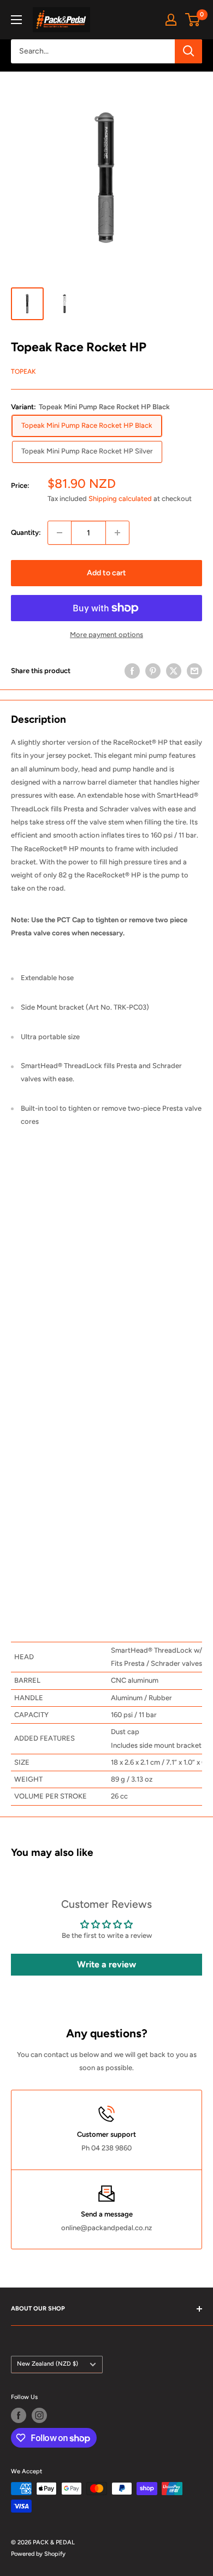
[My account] (171, 20)
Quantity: (26, 532)
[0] (193, 20)
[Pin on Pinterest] (153, 671)
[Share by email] (194, 671)
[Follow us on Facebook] (19, 2415)
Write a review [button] (106, 1964)
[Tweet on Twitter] (174, 671)
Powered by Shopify (38, 2554)
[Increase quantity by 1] (117, 533)
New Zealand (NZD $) (48, 2364)
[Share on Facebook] (132, 671)
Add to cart (106, 573)
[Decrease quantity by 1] (60, 533)
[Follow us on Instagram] (39, 2415)
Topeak (23, 372)
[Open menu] (16, 20)
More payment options (106, 635)
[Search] (188, 51)
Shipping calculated (120, 499)
